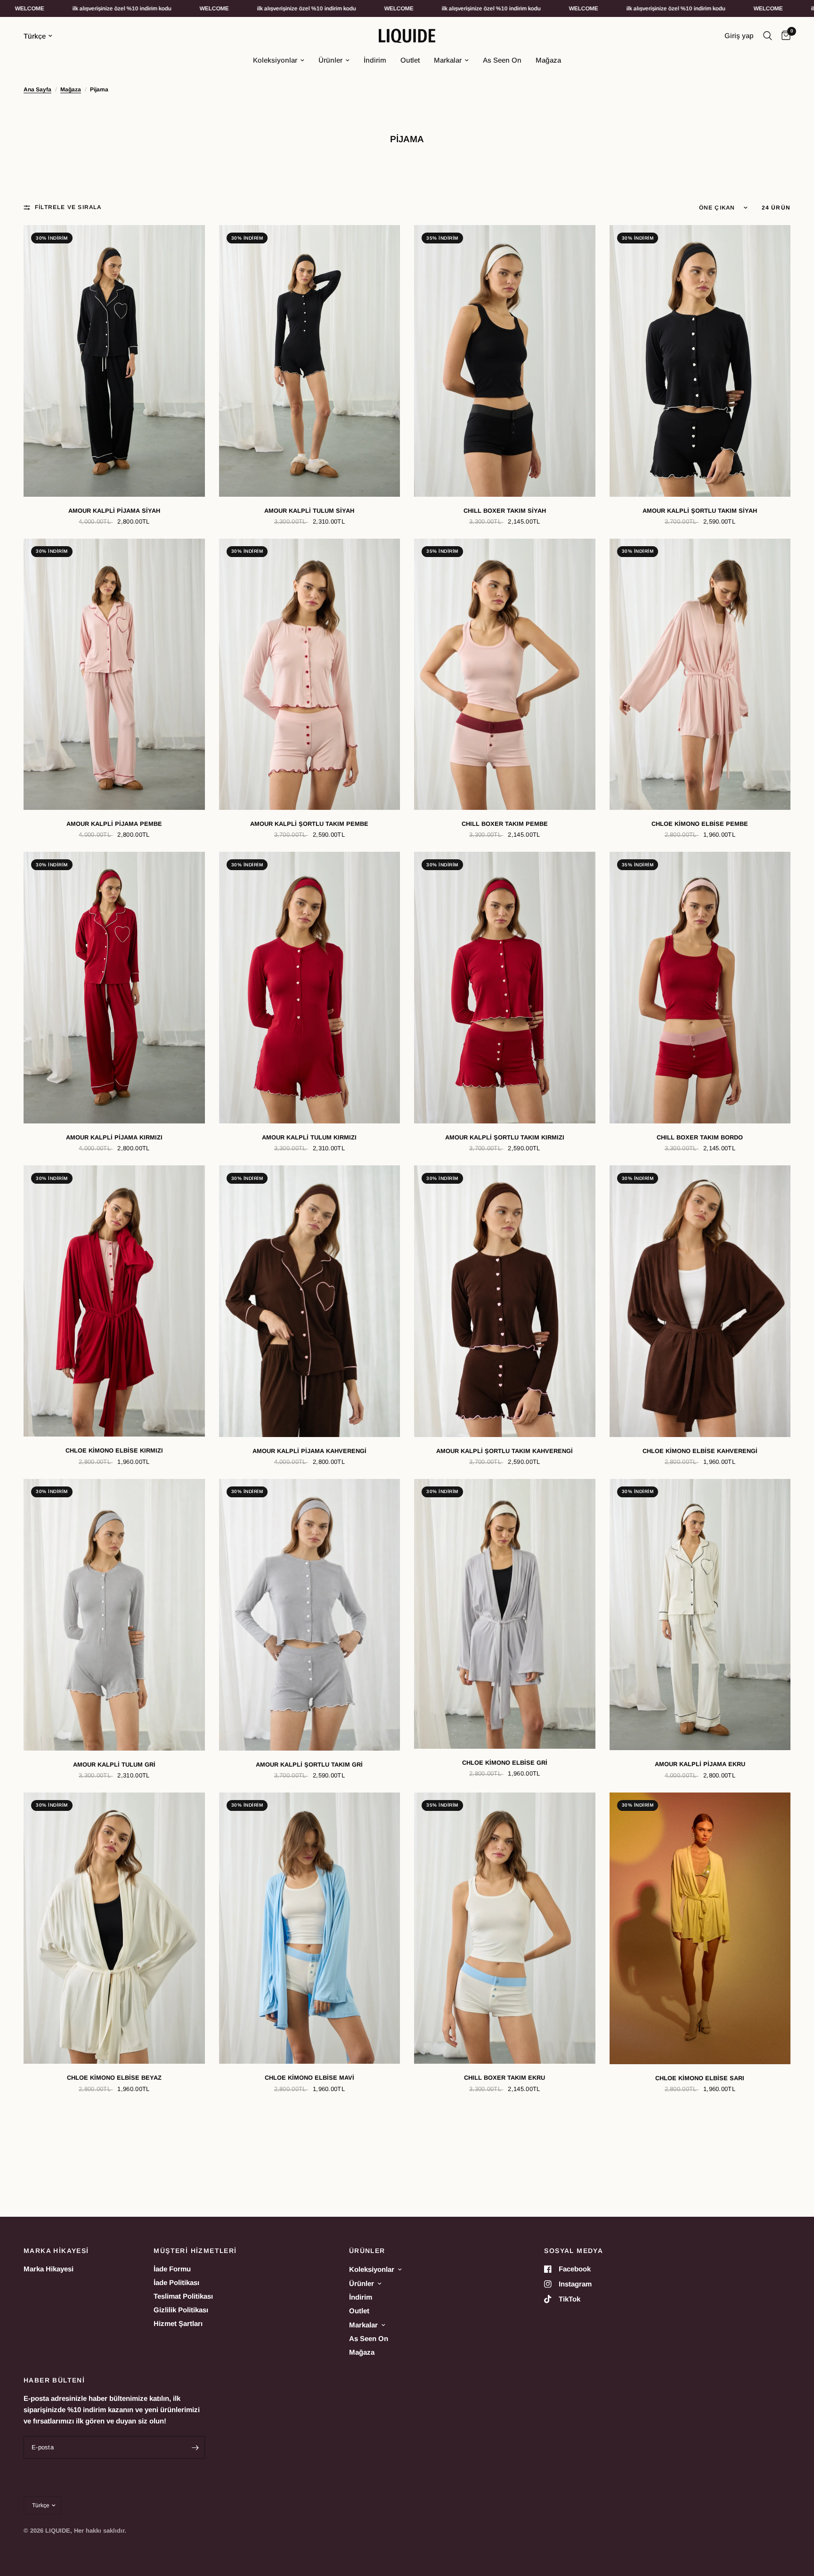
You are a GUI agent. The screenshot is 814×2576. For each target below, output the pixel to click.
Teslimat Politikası (183, 2296)
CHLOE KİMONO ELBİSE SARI (700, 2078)
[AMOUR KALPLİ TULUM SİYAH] (310, 361)
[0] (784, 36)
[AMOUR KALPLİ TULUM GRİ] (114, 1615)
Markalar (448, 60)
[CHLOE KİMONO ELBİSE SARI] (700, 1928)
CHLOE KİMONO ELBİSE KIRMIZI (114, 1450)
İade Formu (172, 2269)
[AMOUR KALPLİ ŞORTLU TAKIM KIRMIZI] (505, 987)
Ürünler (330, 60)
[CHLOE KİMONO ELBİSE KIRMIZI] (114, 1301)
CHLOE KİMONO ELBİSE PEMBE (700, 824)
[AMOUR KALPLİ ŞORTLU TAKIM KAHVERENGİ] (505, 1301)
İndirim (375, 60)
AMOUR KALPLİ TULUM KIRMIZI (309, 1137)
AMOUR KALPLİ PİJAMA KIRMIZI (114, 1137)
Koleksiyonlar (275, 60)
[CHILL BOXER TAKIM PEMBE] (505, 674)
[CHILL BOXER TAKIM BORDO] (700, 987)
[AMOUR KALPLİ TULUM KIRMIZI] (310, 987)
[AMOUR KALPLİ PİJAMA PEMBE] (114, 674)
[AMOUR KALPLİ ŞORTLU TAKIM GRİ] (310, 1615)
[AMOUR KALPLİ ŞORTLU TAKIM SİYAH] (700, 361)
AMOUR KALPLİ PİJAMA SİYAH (114, 511)
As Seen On (502, 60)
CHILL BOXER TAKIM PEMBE (505, 824)
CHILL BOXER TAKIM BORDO (700, 1137)
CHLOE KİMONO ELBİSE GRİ (505, 1763)
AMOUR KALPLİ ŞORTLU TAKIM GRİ (309, 1764)
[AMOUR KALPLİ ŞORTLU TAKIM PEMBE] (310, 674)
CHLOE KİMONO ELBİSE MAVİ (309, 2078)
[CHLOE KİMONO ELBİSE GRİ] (505, 1614)
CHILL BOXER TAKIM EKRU (505, 2078)
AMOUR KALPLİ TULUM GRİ (114, 1764)
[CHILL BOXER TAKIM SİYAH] (505, 361)
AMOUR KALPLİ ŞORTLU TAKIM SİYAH (700, 511)
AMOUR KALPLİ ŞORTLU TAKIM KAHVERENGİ (505, 1451)
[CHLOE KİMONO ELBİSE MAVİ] (310, 1928)
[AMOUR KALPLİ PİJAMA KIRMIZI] (114, 987)
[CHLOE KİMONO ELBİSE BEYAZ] (114, 1928)
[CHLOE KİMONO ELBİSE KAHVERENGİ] (700, 1301)
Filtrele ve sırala (68, 207)
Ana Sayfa (37, 89)
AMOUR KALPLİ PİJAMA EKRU (700, 1764)
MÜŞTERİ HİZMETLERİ (195, 2251)
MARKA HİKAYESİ (56, 2251)
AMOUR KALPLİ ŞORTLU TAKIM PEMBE (309, 824)
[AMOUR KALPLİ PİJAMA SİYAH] (114, 361)
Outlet (410, 60)
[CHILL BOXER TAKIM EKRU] (505, 1928)
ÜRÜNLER (367, 2251)
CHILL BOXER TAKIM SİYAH (505, 511)
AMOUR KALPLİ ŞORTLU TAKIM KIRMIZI (505, 1137)
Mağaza (548, 60)
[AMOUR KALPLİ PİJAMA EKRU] (700, 1615)
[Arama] (768, 36)
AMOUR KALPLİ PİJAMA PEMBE (114, 824)
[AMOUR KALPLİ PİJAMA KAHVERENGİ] (310, 1301)
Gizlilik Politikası (181, 2310)
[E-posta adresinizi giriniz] (195, 2447)
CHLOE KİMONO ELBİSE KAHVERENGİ (700, 1451)
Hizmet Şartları (178, 2323)
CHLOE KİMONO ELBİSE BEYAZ (114, 2078)
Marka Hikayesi (49, 2269)
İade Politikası (176, 2282)
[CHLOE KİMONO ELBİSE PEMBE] (700, 674)
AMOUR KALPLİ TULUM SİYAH (309, 511)
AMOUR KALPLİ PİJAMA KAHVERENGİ (309, 1451)
